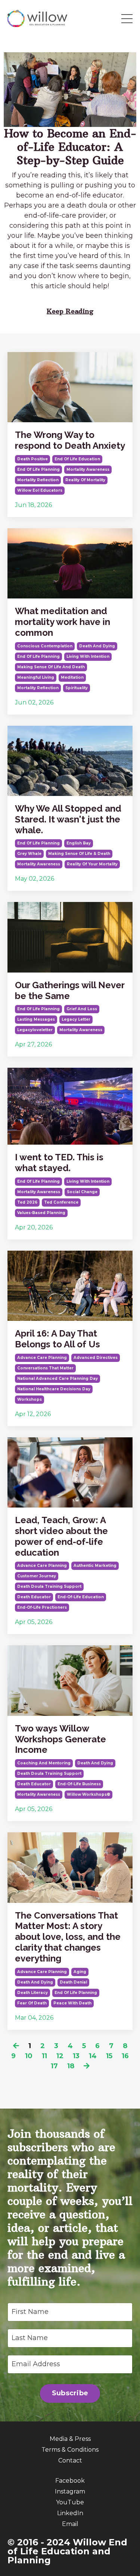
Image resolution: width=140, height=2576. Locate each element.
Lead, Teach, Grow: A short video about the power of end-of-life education (61, 1536)
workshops (29, 1399)
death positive (32, 459)
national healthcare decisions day (54, 1389)
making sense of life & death (79, 854)
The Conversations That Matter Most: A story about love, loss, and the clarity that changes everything (68, 1937)
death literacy (32, 1993)
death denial (73, 1982)
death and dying (97, 646)
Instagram (70, 2491)
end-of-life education (81, 1597)
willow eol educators (40, 490)
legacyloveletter (35, 1030)
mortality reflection (38, 480)
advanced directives (96, 1358)
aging (80, 1972)
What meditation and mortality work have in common (63, 622)
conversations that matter (45, 1368)
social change (82, 1192)
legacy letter (76, 1019)
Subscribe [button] (70, 2393)
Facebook (70, 2481)
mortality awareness (88, 469)
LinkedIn (70, 2513)
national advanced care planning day (57, 1379)
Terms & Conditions (70, 2450)
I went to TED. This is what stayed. (59, 1163)
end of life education (77, 459)
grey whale (29, 854)
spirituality (77, 688)
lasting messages (36, 1019)
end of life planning (38, 469)
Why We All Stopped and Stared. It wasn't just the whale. (68, 819)
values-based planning (41, 1213)
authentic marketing (95, 1566)
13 (76, 2056)
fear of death (32, 2003)
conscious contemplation (45, 646)
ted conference (61, 1202)
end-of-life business (79, 1784)
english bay (79, 843)
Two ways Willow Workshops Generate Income (60, 1739)
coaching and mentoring (44, 1763)
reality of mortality (85, 480)
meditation (72, 677)
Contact (70, 2460)
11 (44, 2056)
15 (109, 2056)
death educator (34, 1597)
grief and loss (82, 1009)
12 (60, 2056)
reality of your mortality (92, 864)
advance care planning (42, 1358)
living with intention (88, 657)
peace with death (72, 2003)
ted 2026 (27, 1202)
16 (125, 2056)
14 (93, 2056)
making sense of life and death (51, 667)
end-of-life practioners (42, 1607)
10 (29, 2056)
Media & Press (70, 2439)
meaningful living (36, 677)
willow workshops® (88, 1794)
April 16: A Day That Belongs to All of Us (57, 1339)
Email (70, 2524)
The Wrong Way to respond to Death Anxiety (70, 440)
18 (71, 2066)
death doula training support (49, 1586)
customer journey (37, 1576)
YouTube (70, 2502)
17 (54, 2066)
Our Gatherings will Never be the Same (70, 991)
